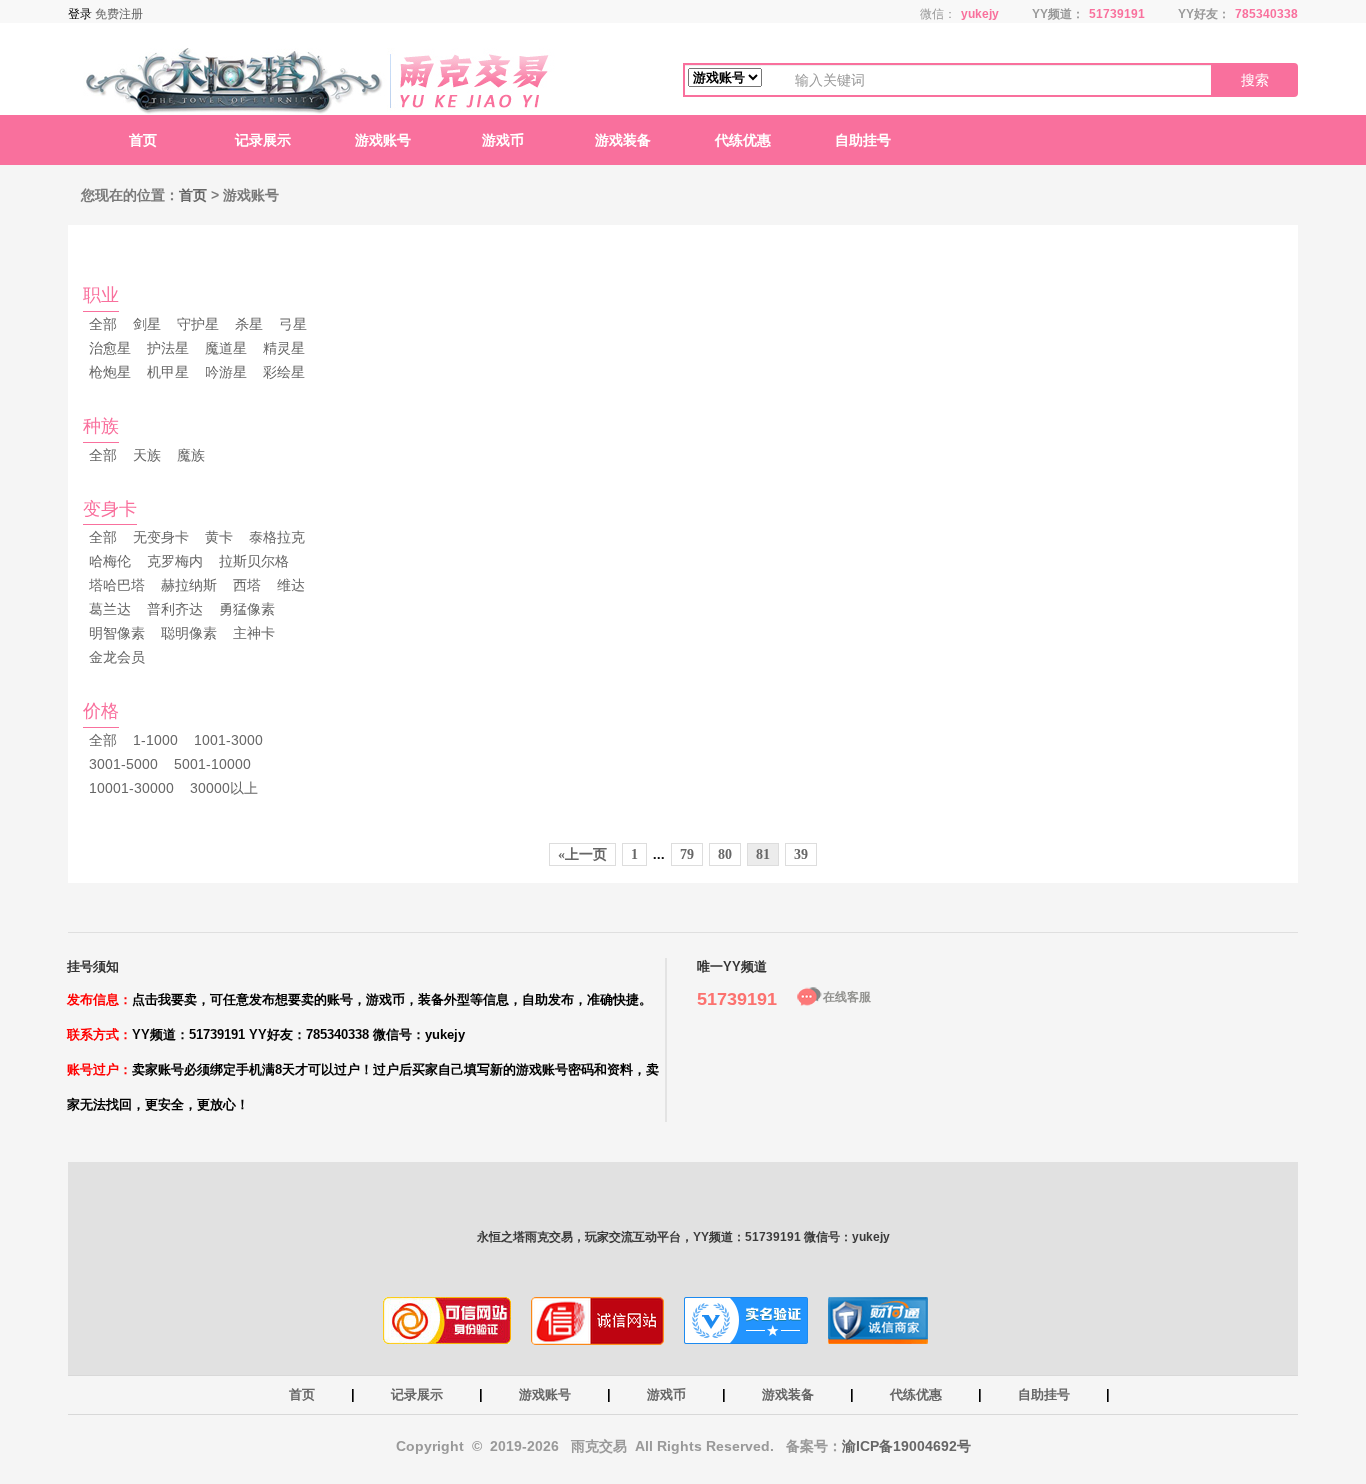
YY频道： (1058, 14)
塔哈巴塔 (117, 585)
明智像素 (117, 633)
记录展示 (263, 140)
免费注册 (119, 14)
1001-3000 (228, 740)
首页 (143, 140)
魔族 (191, 455)
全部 (103, 324)
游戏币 (503, 140)
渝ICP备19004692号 (906, 1446)
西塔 (247, 585)
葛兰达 (110, 609)
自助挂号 (863, 140)
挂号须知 (93, 966)
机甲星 (168, 372)
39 (801, 854)
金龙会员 (117, 657)
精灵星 (284, 348)
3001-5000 (123, 764)
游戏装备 (623, 140)
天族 (147, 455)
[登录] (81, 14)
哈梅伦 (110, 561)
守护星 (198, 324)
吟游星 (226, 372)
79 (687, 854)
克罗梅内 (175, 561)
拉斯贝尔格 (254, 561)
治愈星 (110, 348)
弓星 (293, 324)
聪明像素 (189, 633)
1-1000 (155, 740)
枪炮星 (110, 372)
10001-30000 (131, 788)
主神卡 (254, 633)
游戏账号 (383, 140)
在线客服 (847, 997)
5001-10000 (212, 764)
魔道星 (226, 348)
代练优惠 (743, 140)
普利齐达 (175, 609)
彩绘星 (284, 372)
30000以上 (224, 788)
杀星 (249, 324)
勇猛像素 (247, 609)
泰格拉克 (277, 537)
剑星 (147, 324)
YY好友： (1204, 14)
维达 (291, 585)
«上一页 (582, 854)
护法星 (168, 348)
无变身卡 (161, 537)
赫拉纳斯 (189, 585)
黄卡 (219, 537)
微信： (938, 14)
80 (725, 854)
